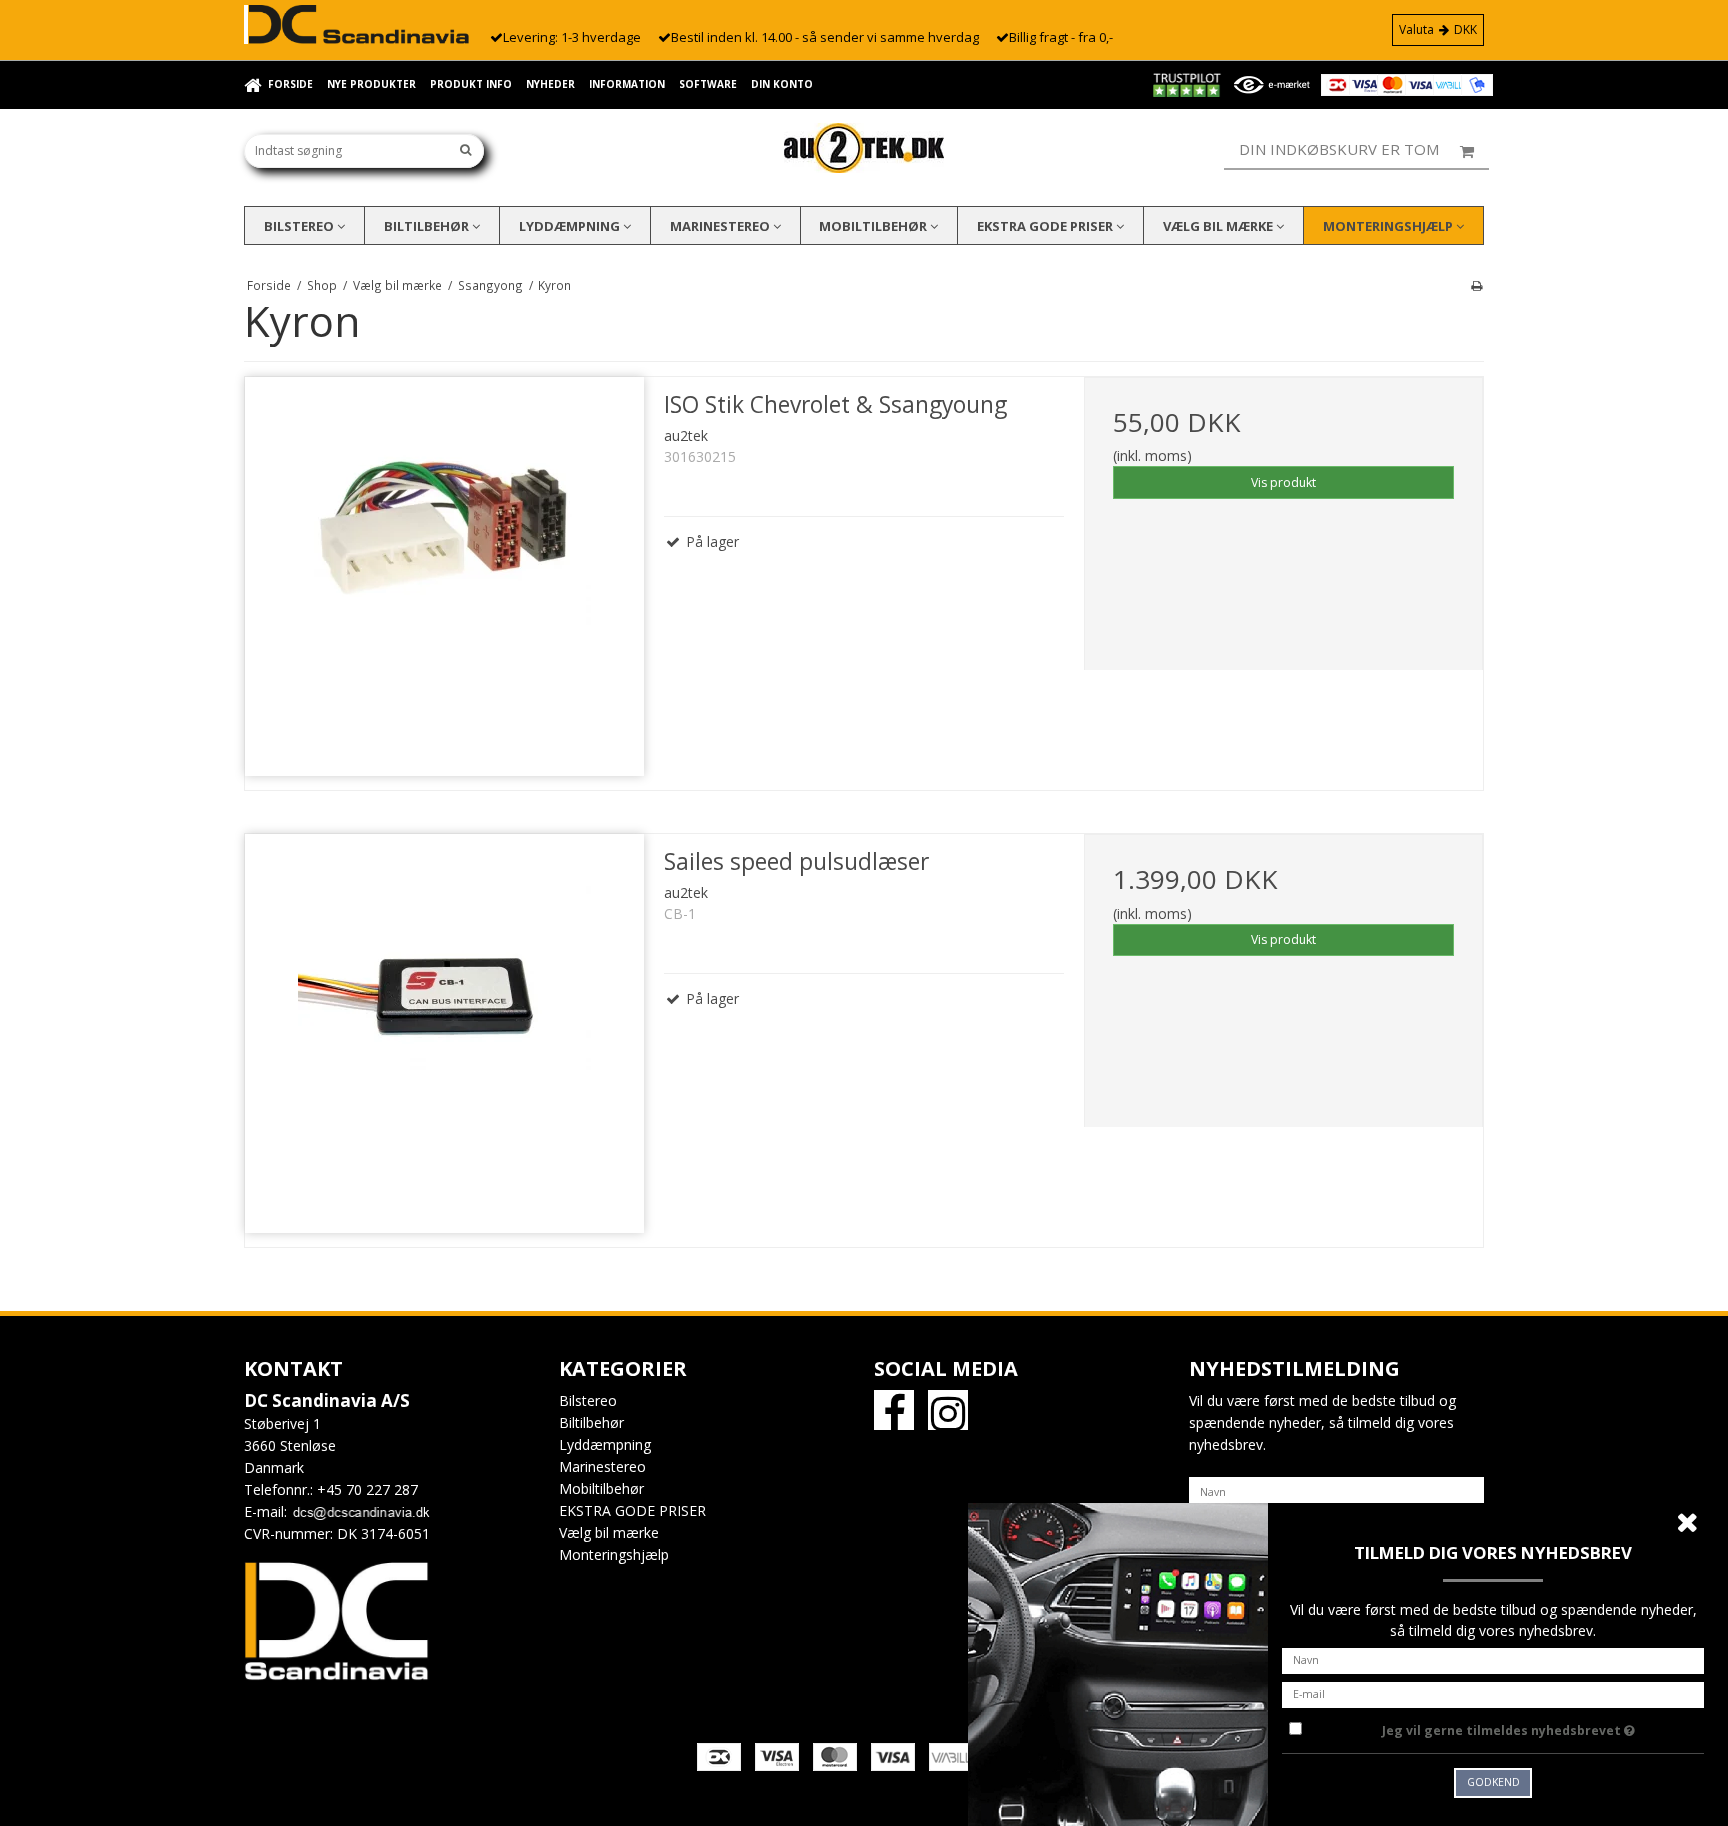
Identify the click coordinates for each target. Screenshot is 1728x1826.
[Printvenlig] (1476, 285)
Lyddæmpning (571, 226)
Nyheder (550, 84)
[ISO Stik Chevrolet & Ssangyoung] (444, 576)
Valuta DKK (1438, 29)
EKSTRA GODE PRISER (1046, 226)
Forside (290, 84)
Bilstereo (300, 226)
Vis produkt (1283, 482)
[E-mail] (1493, 1692)
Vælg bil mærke (1219, 226)
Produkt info (471, 84)
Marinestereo (721, 226)
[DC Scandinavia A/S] (864, 148)
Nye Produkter (371, 84)
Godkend (1493, 1782)
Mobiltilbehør (874, 226)
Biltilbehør (428, 226)
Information (627, 84)
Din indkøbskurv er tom (1339, 149)
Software (708, 84)
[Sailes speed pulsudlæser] (444, 1033)
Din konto (782, 84)
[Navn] (1336, 1490)
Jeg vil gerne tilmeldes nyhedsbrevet (1543, 1727)
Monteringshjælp (1389, 226)
